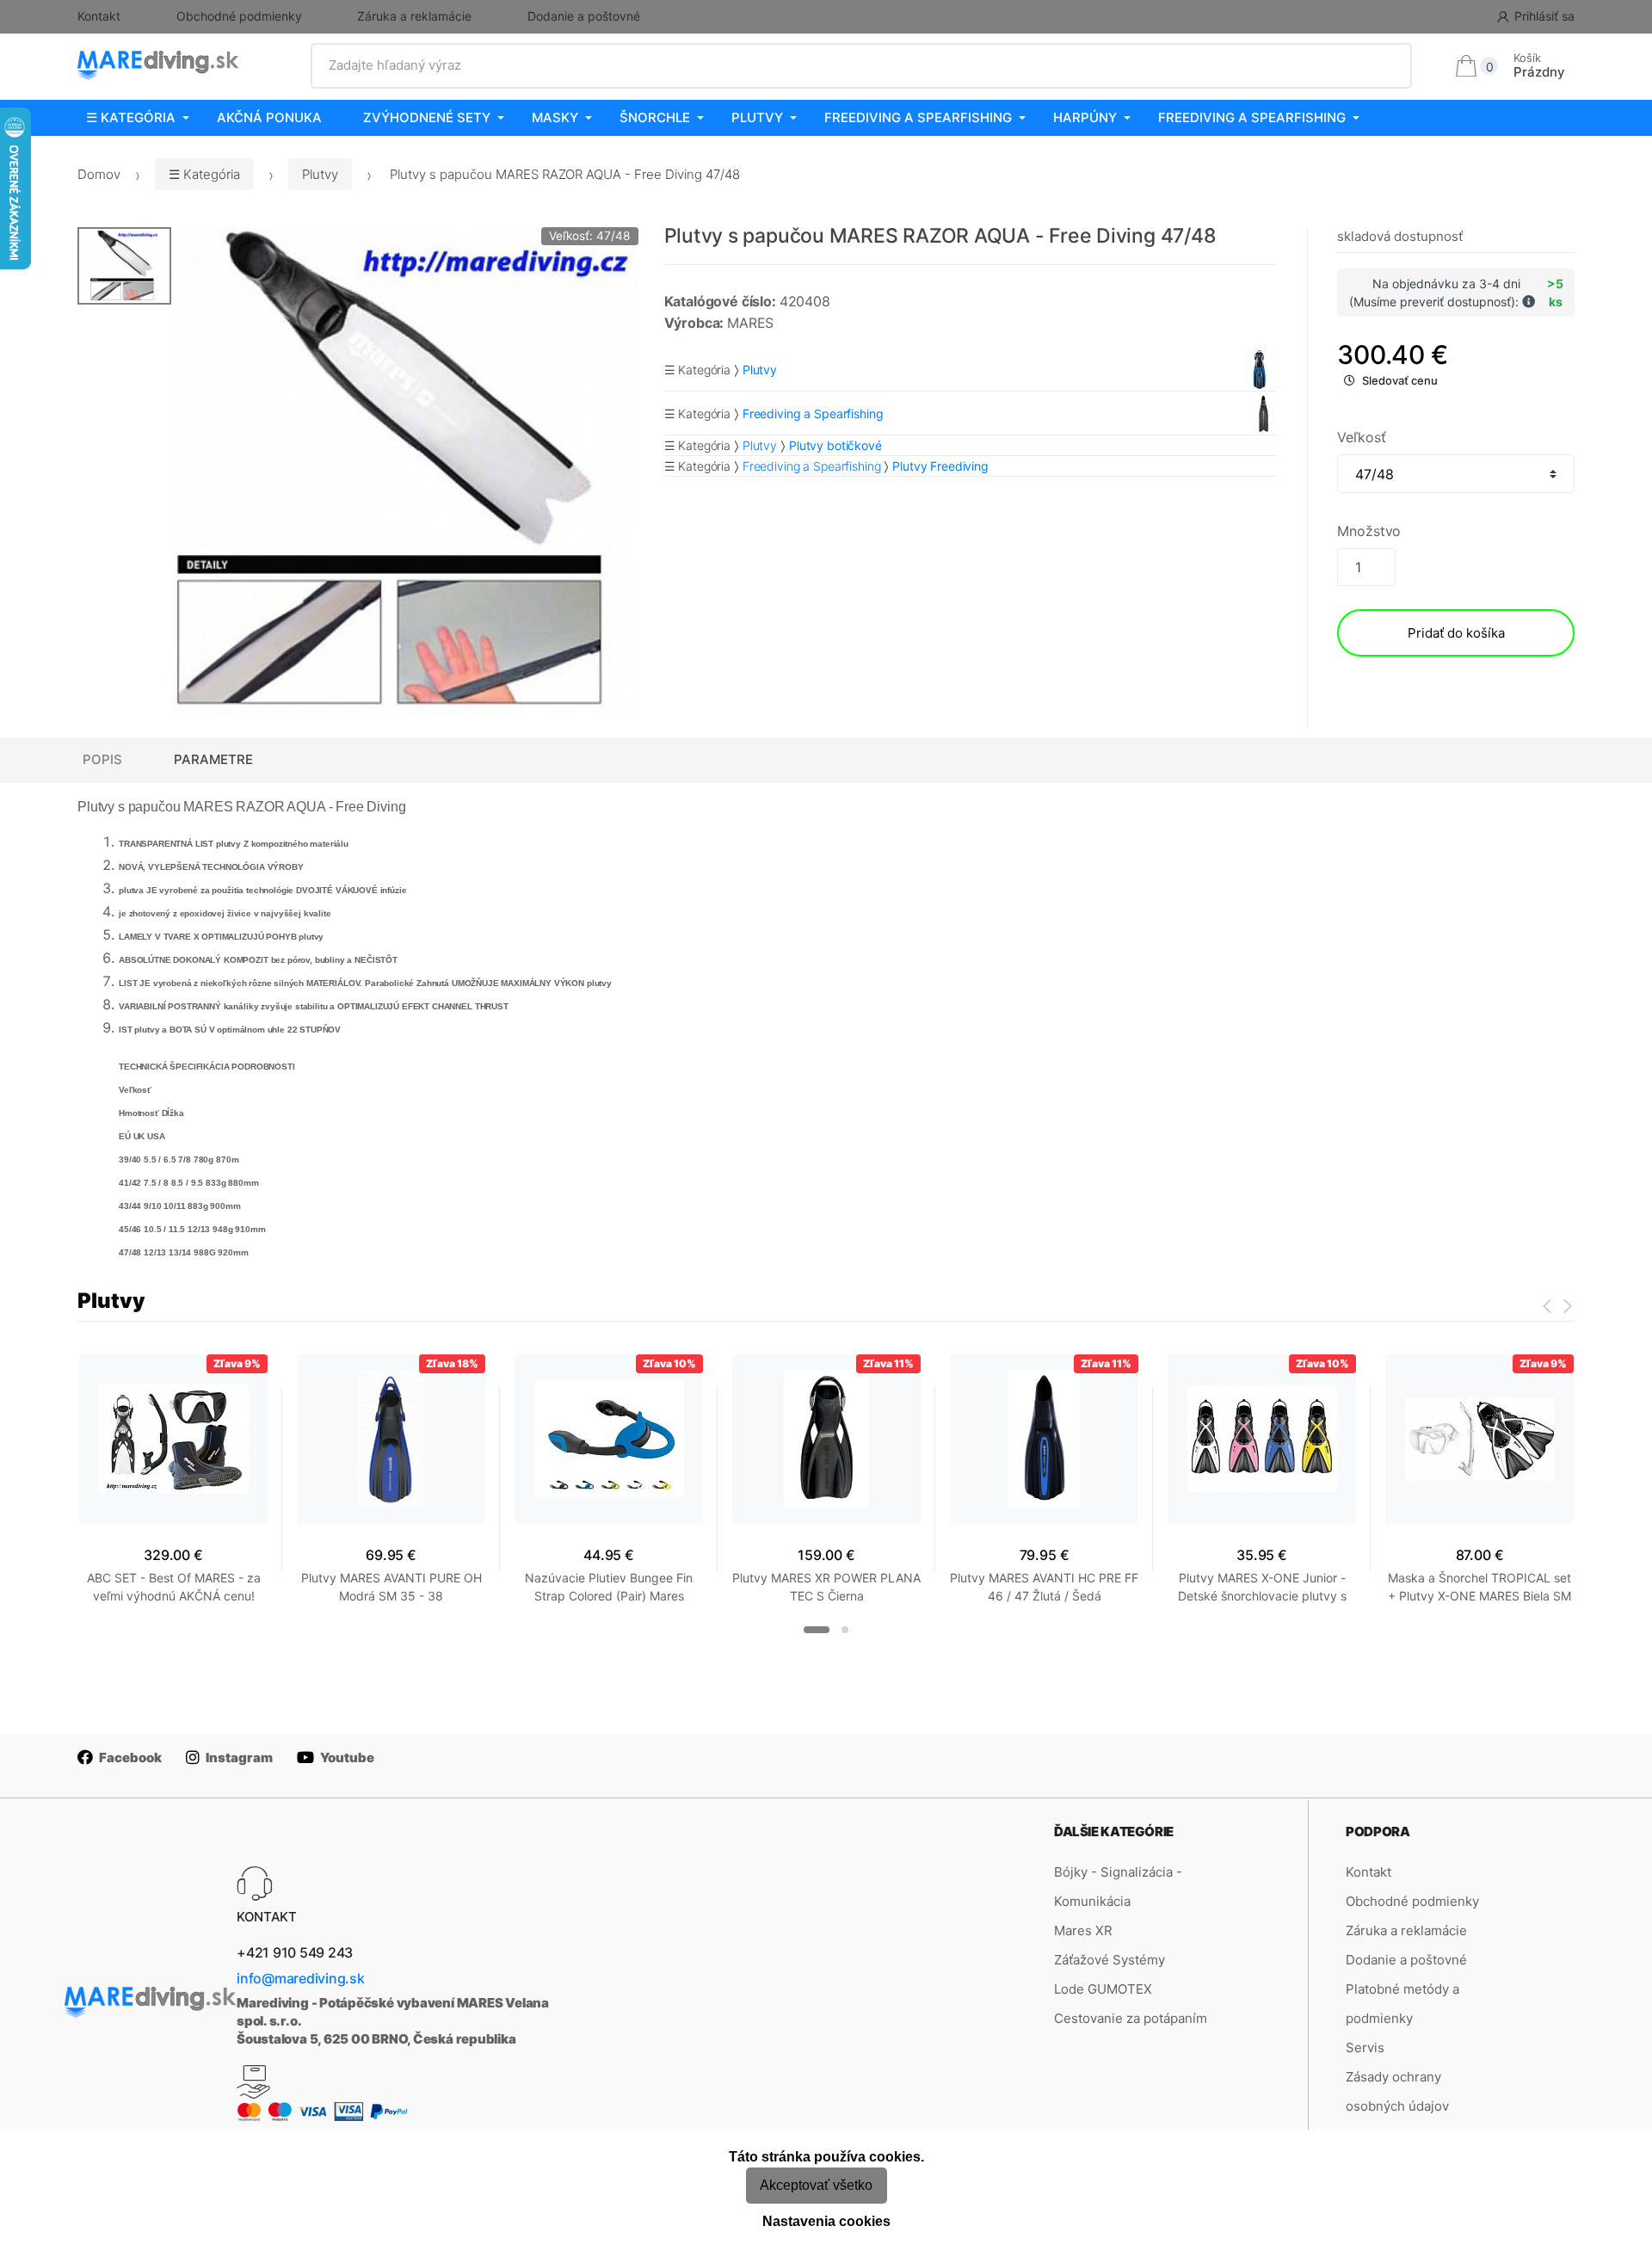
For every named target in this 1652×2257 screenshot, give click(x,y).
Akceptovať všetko (816, 2185)
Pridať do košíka (1456, 633)
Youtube (347, 1757)
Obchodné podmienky (239, 16)
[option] (405, 471)
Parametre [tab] (213, 759)
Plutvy (757, 117)
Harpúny (1085, 117)
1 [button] (817, 1630)
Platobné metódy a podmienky (1402, 2004)
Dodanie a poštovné (584, 16)
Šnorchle (655, 117)
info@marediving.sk (301, 1978)
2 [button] (845, 1630)
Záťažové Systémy (1110, 1960)
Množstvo (1369, 531)
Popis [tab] (102, 759)
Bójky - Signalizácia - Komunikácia (1118, 1887)
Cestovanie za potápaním (1131, 2018)
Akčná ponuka (269, 117)
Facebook (130, 1757)
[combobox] (862, 65)
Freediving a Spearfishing (918, 117)
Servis (1365, 2047)
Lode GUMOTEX (1103, 1989)
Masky (555, 117)
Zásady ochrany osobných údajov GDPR (1397, 2106)
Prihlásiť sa (1544, 16)
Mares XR (1083, 1930)
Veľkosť (1361, 437)
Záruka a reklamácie (414, 16)
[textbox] (862, 65)
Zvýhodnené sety (427, 117)
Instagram (239, 1757)
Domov (99, 174)
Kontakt (99, 16)
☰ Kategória (131, 117)
